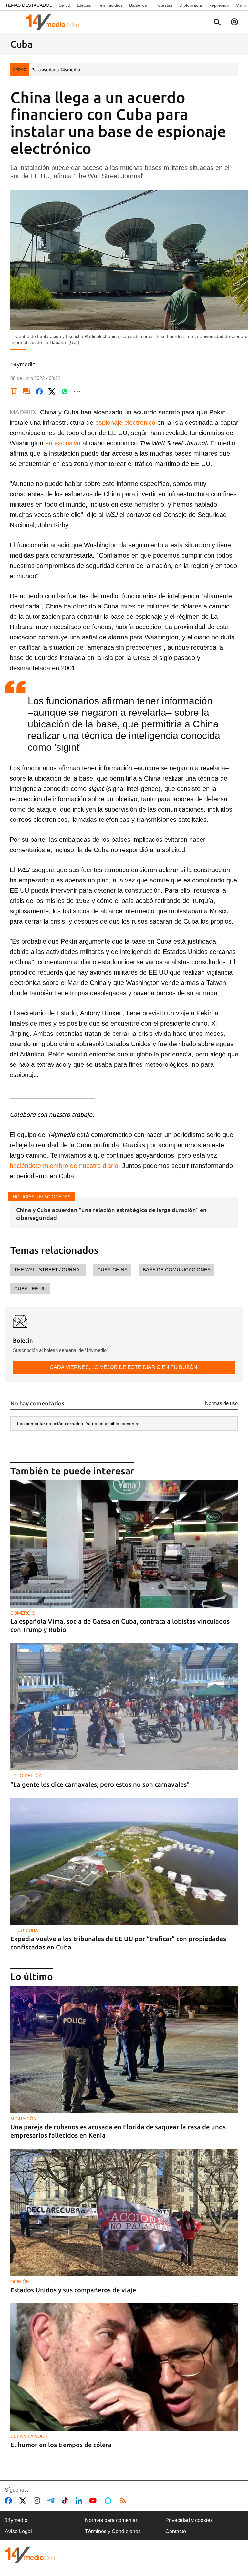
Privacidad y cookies (189, 2520)
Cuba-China (112, 1270)
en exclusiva (63, 443)
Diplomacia (191, 5)
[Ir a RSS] (124, 2501)
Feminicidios (110, 5)
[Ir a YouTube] (94, 2501)
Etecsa (84, 5)
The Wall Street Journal (48, 1270)
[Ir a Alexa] (109, 2501)
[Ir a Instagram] (38, 2501)
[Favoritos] (14, 392)
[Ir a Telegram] (52, 2501)
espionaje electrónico (125, 423)
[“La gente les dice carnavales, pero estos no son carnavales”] (124, 1707)
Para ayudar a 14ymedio (56, 70)
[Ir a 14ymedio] (55, 22)
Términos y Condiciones (113, 2531)
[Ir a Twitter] (24, 2501)
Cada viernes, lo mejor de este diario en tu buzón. (124, 1367)
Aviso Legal (18, 2531)
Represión (219, 5)
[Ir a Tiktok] (66, 2501)
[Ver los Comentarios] (27, 392)
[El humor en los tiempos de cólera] (124, 2367)
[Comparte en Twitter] (52, 392)
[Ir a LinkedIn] (80, 2501)
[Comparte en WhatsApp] (65, 392)
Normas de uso (221, 1403)
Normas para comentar (111, 2520)
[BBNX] (31, 2555)
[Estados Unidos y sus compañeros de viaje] (124, 2212)
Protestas (163, 5)
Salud (65, 5)
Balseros (138, 5)
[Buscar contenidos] (217, 23)
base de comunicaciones (177, 1270)
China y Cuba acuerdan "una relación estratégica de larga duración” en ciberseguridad (111, 1214)
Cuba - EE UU (30, 1289)
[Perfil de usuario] (234, 22)
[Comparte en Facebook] (39, 392)
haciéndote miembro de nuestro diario (64, 1166)
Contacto (176, 2531)
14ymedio (16, 2520)
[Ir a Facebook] (10, 2501)
